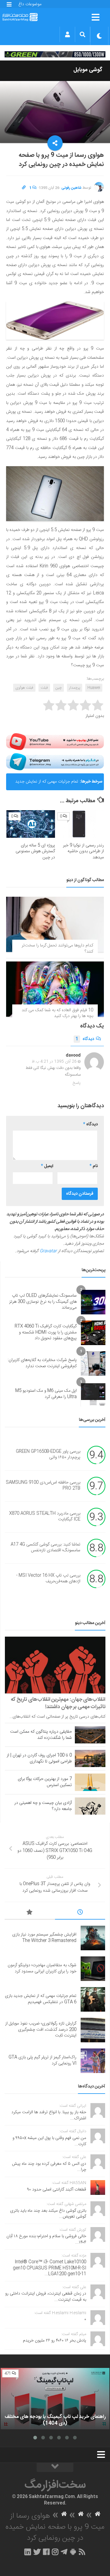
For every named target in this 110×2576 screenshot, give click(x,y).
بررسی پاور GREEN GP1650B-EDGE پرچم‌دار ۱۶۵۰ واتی (48, 1455)
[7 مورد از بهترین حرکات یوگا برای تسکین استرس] (90, 1782)
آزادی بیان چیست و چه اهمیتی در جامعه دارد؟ (43, 1806)
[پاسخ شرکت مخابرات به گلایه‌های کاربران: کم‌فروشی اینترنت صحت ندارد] (93, 1363)
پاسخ (77, 1083)
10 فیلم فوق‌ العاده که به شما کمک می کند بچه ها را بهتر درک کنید (57, 1013)
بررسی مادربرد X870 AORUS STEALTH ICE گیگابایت (45, 1517)
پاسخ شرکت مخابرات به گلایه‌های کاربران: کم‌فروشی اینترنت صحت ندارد (42, 1363)
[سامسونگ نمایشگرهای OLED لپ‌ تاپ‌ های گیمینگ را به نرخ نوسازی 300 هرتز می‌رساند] (93, 1302)
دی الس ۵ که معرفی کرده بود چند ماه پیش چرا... (49, 2167)
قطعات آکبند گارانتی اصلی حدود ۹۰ (57, 2190)
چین (59, 688)
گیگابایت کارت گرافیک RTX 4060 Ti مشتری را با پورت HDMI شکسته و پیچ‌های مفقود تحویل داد (46, 1332)
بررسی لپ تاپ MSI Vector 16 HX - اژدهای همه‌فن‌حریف (48, 1579)
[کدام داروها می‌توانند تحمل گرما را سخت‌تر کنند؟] (55, 924)
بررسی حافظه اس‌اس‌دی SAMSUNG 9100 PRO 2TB (43, 1486)
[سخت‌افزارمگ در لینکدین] (28, 2552)
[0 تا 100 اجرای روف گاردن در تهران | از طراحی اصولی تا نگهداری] (90, 1758)
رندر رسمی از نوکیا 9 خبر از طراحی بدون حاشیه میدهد (83, 851)
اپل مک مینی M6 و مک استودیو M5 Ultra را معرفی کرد (46, 1394)
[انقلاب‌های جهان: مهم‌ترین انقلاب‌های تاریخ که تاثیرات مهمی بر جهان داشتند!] (55, 1665)
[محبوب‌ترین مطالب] (30, 1913)
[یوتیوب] (55, 742)
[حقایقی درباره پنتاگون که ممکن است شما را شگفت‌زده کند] (90, 1735)
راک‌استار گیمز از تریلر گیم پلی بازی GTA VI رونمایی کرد (42, 2060)
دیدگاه (85, 1039)
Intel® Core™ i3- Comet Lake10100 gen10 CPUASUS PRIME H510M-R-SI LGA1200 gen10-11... (50, 2268)
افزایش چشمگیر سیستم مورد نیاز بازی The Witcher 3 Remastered (44, 1938)
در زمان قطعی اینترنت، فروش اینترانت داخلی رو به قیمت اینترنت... (46, 2297)
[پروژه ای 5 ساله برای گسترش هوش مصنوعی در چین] (31, 824)
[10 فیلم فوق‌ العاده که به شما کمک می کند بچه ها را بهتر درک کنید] (55, 989)
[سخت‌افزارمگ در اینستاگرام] (55, 2552)
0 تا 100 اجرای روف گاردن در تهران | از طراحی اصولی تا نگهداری (39, 1758)
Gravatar (48, 1251)
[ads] (55, 54)
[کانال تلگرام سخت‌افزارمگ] (64, 2552)
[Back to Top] (55, 2467)
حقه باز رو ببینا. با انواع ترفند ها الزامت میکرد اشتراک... (49, 2115)
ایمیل (47, 1166)
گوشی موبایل (88, 70)
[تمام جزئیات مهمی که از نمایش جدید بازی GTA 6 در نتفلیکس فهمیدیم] (93, 1999)
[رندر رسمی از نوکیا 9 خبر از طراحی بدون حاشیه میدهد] (80, 824)
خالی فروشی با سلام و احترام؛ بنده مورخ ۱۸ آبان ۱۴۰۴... (46, 2239)
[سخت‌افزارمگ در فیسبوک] (46, 2552)
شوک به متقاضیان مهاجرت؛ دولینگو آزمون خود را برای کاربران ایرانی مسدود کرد (42, 1968)
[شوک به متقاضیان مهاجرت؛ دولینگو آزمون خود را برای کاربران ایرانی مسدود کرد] (93, 1969)
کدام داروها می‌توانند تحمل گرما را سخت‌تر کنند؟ (57, 949)
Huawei (94, 688)
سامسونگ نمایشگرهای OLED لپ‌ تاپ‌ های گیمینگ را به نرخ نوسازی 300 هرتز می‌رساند (43, 1302)
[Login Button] (67, 34)
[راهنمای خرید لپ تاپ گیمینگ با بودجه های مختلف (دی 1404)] (55, 2399)
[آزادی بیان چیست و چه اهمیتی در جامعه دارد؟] (90, 1806)
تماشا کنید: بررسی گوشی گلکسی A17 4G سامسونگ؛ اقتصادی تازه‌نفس (46, 1548)
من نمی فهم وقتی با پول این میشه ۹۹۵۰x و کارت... (49, 2141)
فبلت (44, 688)
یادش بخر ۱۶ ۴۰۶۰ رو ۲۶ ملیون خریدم (55, 2341)
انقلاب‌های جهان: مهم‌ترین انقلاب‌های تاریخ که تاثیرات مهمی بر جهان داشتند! (58, 1703)
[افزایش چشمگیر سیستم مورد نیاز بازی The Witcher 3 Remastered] (93, 1938)
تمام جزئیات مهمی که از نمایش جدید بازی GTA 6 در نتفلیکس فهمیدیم (47, 784)
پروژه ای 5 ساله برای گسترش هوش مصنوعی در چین (35, 851)
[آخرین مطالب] (80, 1913)
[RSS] (82, 2552)
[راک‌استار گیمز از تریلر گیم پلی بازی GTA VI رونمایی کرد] (93, 2061)
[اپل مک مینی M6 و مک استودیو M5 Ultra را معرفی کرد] (93, 1394)
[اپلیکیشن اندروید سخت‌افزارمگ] (73, 2552)
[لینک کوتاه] (24, 188)
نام (94, 1166)
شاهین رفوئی (71, 188)
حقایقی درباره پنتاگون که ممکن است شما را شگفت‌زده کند (41, 1735)
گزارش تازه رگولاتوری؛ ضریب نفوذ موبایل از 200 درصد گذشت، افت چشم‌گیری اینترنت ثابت (41, 2030)
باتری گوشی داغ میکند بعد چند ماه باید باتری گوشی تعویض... (48, 2214)
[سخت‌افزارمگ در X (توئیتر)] (37, 2552)
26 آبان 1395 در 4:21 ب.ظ (54, 1062)
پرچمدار (75, 688)
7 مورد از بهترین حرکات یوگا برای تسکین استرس (45, 1782)
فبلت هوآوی (24, 688)
